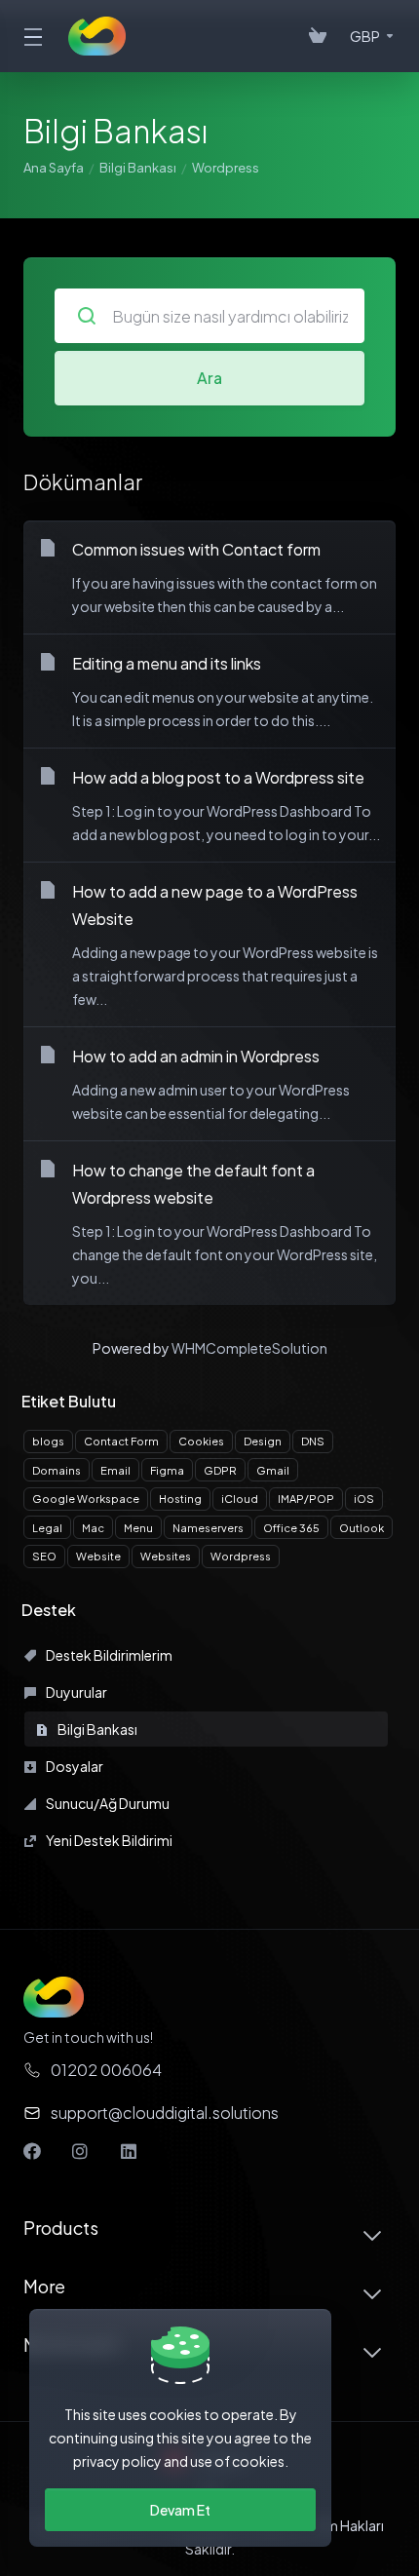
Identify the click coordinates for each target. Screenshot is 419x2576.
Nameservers (208, 1528)
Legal (47, 1528)
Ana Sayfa (54, 168)
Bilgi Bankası (138, 168)
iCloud (240, 1499)
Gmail (273, 1470)
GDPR (220, 1470)
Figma (167, 1470)
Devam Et (180, 2510)
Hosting (180, 1499)
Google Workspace (86, 1499)
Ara (209, 378)
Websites (166, 1556)
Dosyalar (74, 1766)
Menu (138, 1528)
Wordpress (241, 1556)
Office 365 (291, 1528)
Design (263, 1441)
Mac (93, 1528)
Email (115, 1470)
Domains (57, 1470)
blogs (48, 1441)
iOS (364, 1499)
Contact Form (121, 1441)
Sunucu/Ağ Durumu (107, 1803)
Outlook (362, 1528)
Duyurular (76, 1692)
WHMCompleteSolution (249, 1348)
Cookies (201, 1441)
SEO (44, 1556)
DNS (313, 1441)
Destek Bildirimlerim (108, 1655)
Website (98, 1556)
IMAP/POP (306, 1499)
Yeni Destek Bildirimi (108, 1840)
